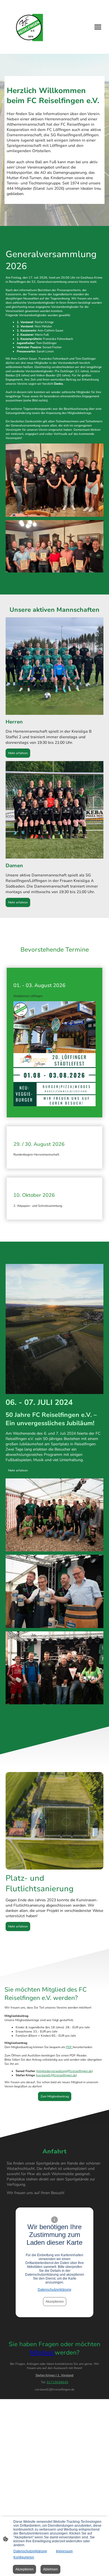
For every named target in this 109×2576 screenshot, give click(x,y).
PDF (69, 2047)
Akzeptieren (55, 2302)
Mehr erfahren (18, 753)
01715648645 (57, 2382)
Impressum (64, 2551)
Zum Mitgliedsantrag (55, 2096)
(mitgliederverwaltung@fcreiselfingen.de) (64, 2071)
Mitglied (42, 2353)
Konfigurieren (24, 2557)
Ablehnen (50, 2569)
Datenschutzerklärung (54, 2290)
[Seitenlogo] (29, 27)
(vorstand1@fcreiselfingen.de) (56, 2075)
